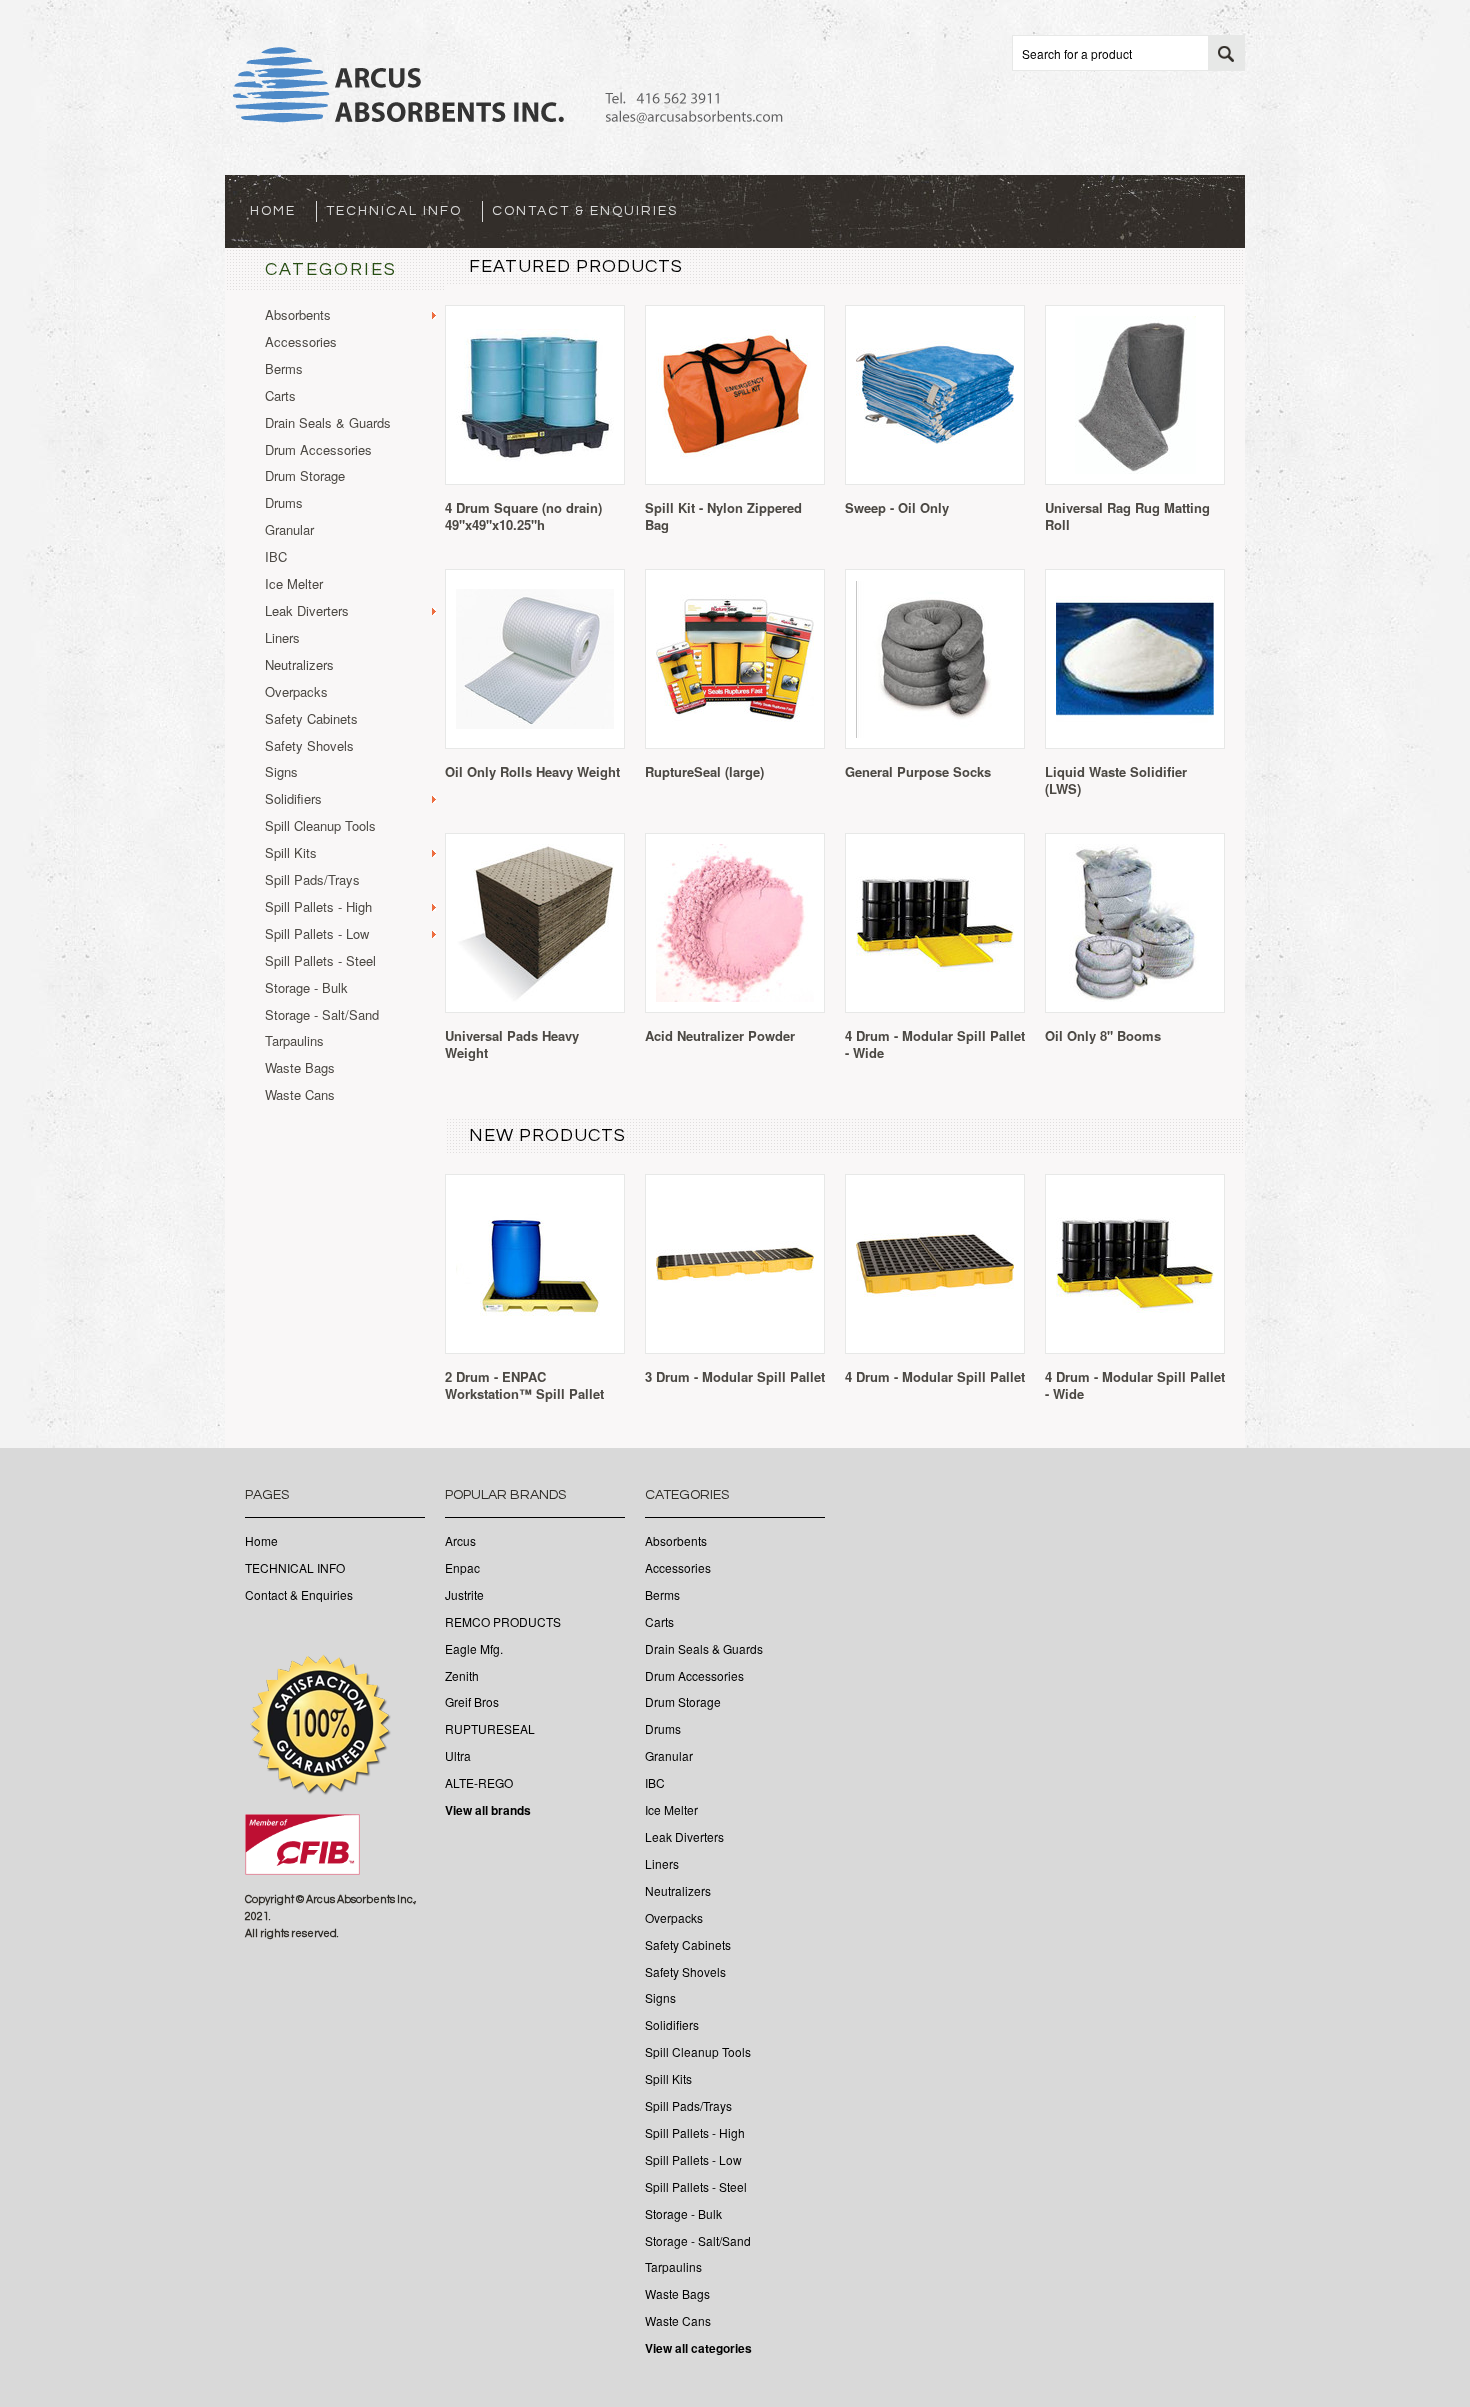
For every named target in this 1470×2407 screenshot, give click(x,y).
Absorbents (298, 315)
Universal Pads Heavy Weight (512, 1044)
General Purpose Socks (918, 771)
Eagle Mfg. (474, 1649)
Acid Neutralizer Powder (720, 1035)
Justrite (464, 1595)
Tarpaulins (294, 1041)
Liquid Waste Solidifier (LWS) (1116, 780)
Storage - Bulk (306, 988)
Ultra (458, 1756)
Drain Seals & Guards (328, 423)
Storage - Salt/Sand (322, 1015)
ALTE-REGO (479, 1783)
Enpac (462, 1568)
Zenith (462, 1676)
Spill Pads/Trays (312, 880)
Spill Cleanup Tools (320, 826)
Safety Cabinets (311, 719)
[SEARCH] (1226, 54)
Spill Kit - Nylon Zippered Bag (723, 516)
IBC (276, 557)
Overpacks (296, 692)
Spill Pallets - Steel (320, 961)
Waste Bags (300, 1068)
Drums (284, 503)
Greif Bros (472, 1702)
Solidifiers (293, 799)
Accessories (301, 342)
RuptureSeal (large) (704, 771)
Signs (281, 772)
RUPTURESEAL (490, 1729)
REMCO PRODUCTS (503, 1622)
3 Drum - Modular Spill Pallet (735, 1376)
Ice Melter (294, 584)
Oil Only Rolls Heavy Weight (532, 771)
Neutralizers (299, 665)
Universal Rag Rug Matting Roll (1127, 516)
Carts (280, 396)
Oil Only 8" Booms (1103, 1035)
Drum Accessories (318, 450)
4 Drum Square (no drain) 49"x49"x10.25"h (523, 516)
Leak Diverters (307, 611)
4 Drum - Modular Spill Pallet (935, 1376)
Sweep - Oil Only (897, 507)
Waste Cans (300, 1095)
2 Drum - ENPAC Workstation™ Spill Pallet (524, 1385)
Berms (284, 369)
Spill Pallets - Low (317, 934)
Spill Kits (291, 853)
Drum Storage (305, 476)
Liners (282, 638)
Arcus (460, 1541)
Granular (289, 530)
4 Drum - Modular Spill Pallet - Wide (935, 1044)
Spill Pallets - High (318, 907)
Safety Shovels (309, 746)
